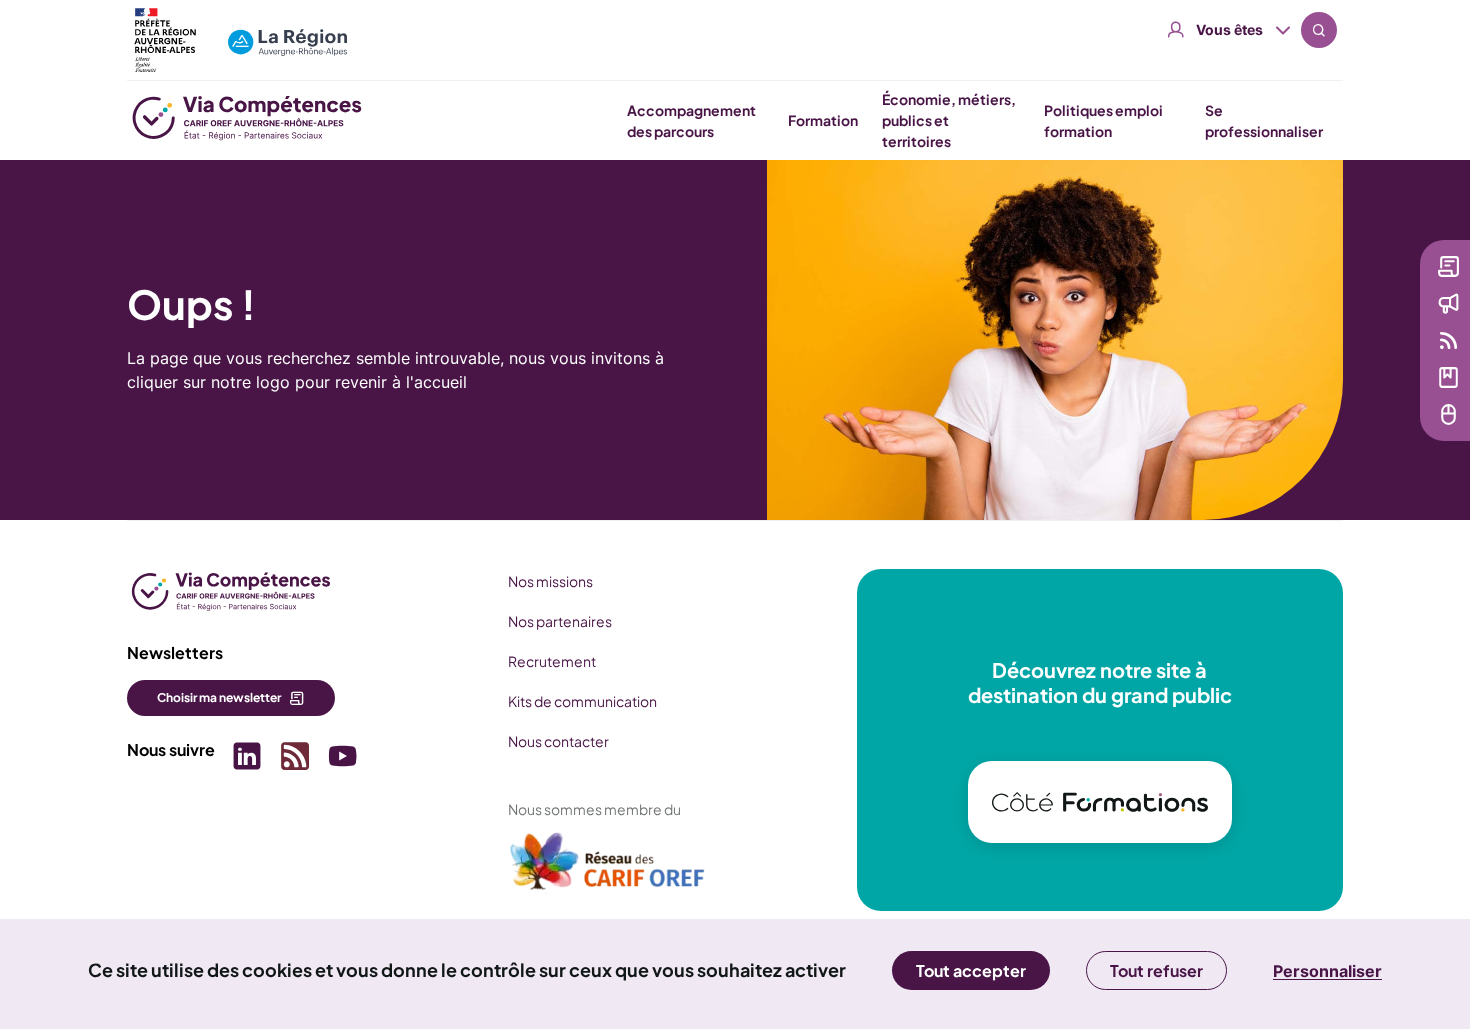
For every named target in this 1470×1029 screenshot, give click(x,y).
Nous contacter (558, 741)
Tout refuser (1156, 970)
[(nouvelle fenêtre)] (608, 869)
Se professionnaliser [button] (1264, 120)
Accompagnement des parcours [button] (691, 120)
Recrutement (552, 661)
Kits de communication (582, 701)
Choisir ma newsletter (219, 697)
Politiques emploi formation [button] (1103, 120)
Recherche (1319, 30)
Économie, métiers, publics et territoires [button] (949, 120)
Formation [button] (823, 120)
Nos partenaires (560, 621)
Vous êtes (1229, 29)
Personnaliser (1327, 971)
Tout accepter (971, 970)
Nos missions (550, 581)
